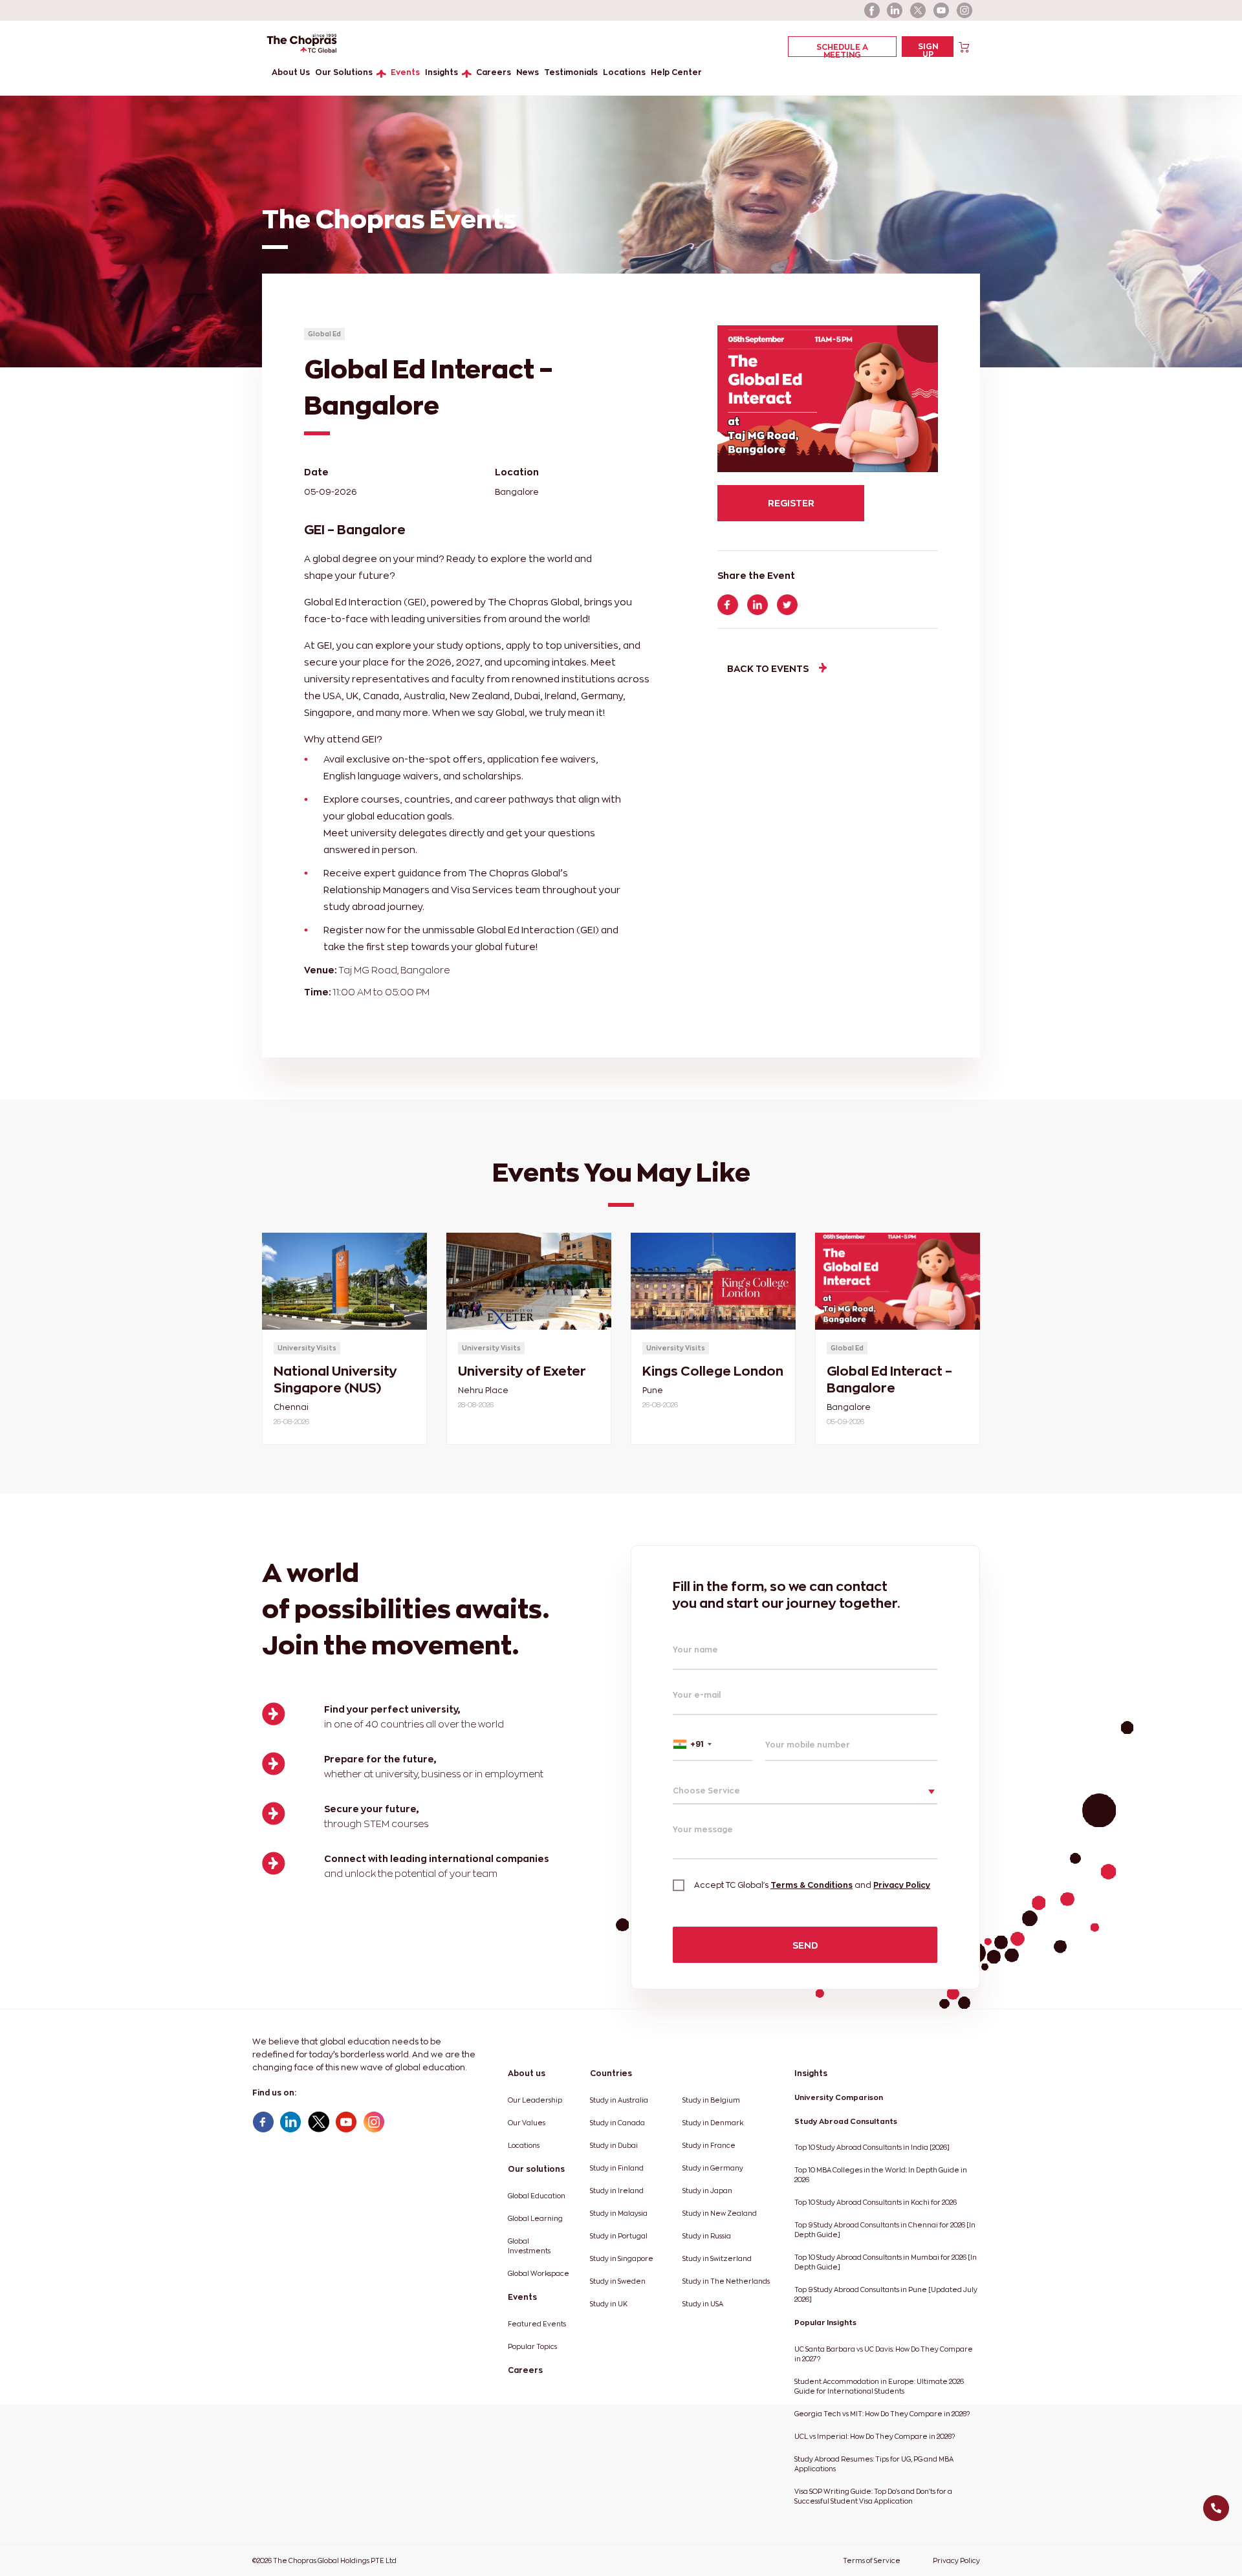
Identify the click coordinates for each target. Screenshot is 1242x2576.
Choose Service (706, 1791)
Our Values (527, 2123)
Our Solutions (344, 72)
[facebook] (872, 10)
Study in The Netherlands (726, 2281)
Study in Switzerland (717, 2259)
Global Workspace (539, 2274)
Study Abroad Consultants (846, 2121)
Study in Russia (707, 2236)
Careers (494, 72)
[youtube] (942, 10)
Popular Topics (532, 2347)
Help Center (676, 72)
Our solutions (536, 2169)
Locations (624, 72)
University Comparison (839, 2097)
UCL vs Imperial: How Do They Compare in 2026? (875, 2437)
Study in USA (703, 2304)
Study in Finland (617, 2168)
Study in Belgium (711, 2100)
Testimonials (571, 72)
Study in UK (609, 2304)
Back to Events (768, 668)
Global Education (537, 2196)
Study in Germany (713, 2168)
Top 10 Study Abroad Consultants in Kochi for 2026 (876, 2203)
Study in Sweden (618, 2281)
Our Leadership (535, 2100)
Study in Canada (617, 2123)
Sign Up (928, 49)
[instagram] (965, 10)
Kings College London (713, 1371)
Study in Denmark (713, 2123)
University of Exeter (522, 1371)
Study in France (709, 2146)
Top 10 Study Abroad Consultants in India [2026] (872, 2148)
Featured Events (537, 2324)
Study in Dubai (614, 2146)
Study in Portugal (619, 2236)
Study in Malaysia (619, 2213)
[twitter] (919, 10)
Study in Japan (707, 2191)
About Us (291, 72)
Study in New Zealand (720, 2213)
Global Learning (535, 2219)
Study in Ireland (617, 2191)
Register (791, 503)
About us (527, 2073)
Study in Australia (619, 2100)
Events (405, 72)
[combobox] (713, 1744)
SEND (805, 1945)
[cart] (964, 46)
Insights (441, 72)
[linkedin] (895, 10)
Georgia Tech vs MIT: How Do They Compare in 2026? (882, 2414)
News (528, 72)
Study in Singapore (622, 2259)
